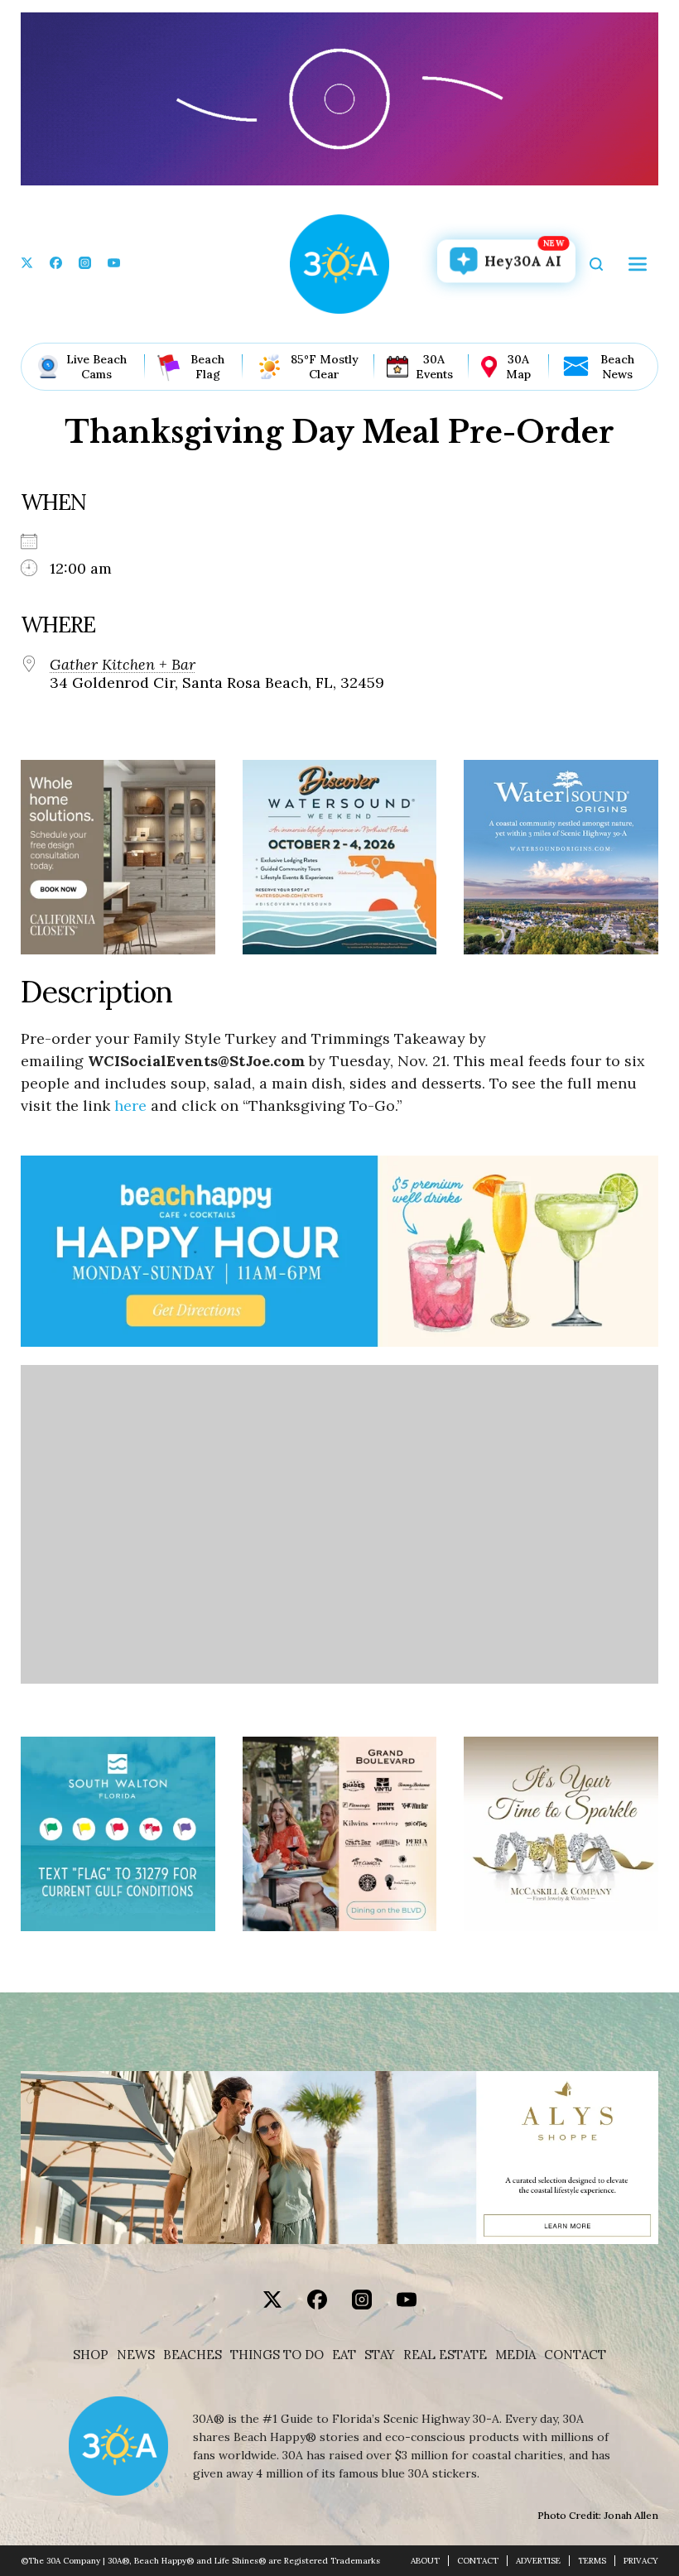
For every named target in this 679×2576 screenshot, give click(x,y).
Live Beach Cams (96, 367)
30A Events (434, 367)
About (425, 2561)
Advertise (538, 2561)
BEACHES (193, 2355)
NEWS (136, 2355)
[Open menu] (638, 264)
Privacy (641, 2561)
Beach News (617, 367)
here (130, 1105)
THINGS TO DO (277, 2355)
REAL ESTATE (445, 2355)
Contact (575, 2355)
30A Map (518, 367)
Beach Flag (207, 367)
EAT (344, 2355)
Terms (592, 2561)
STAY (380, 2355)
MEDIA (515, 2355)
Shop (91, 2355)
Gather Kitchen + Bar (123, 665)
